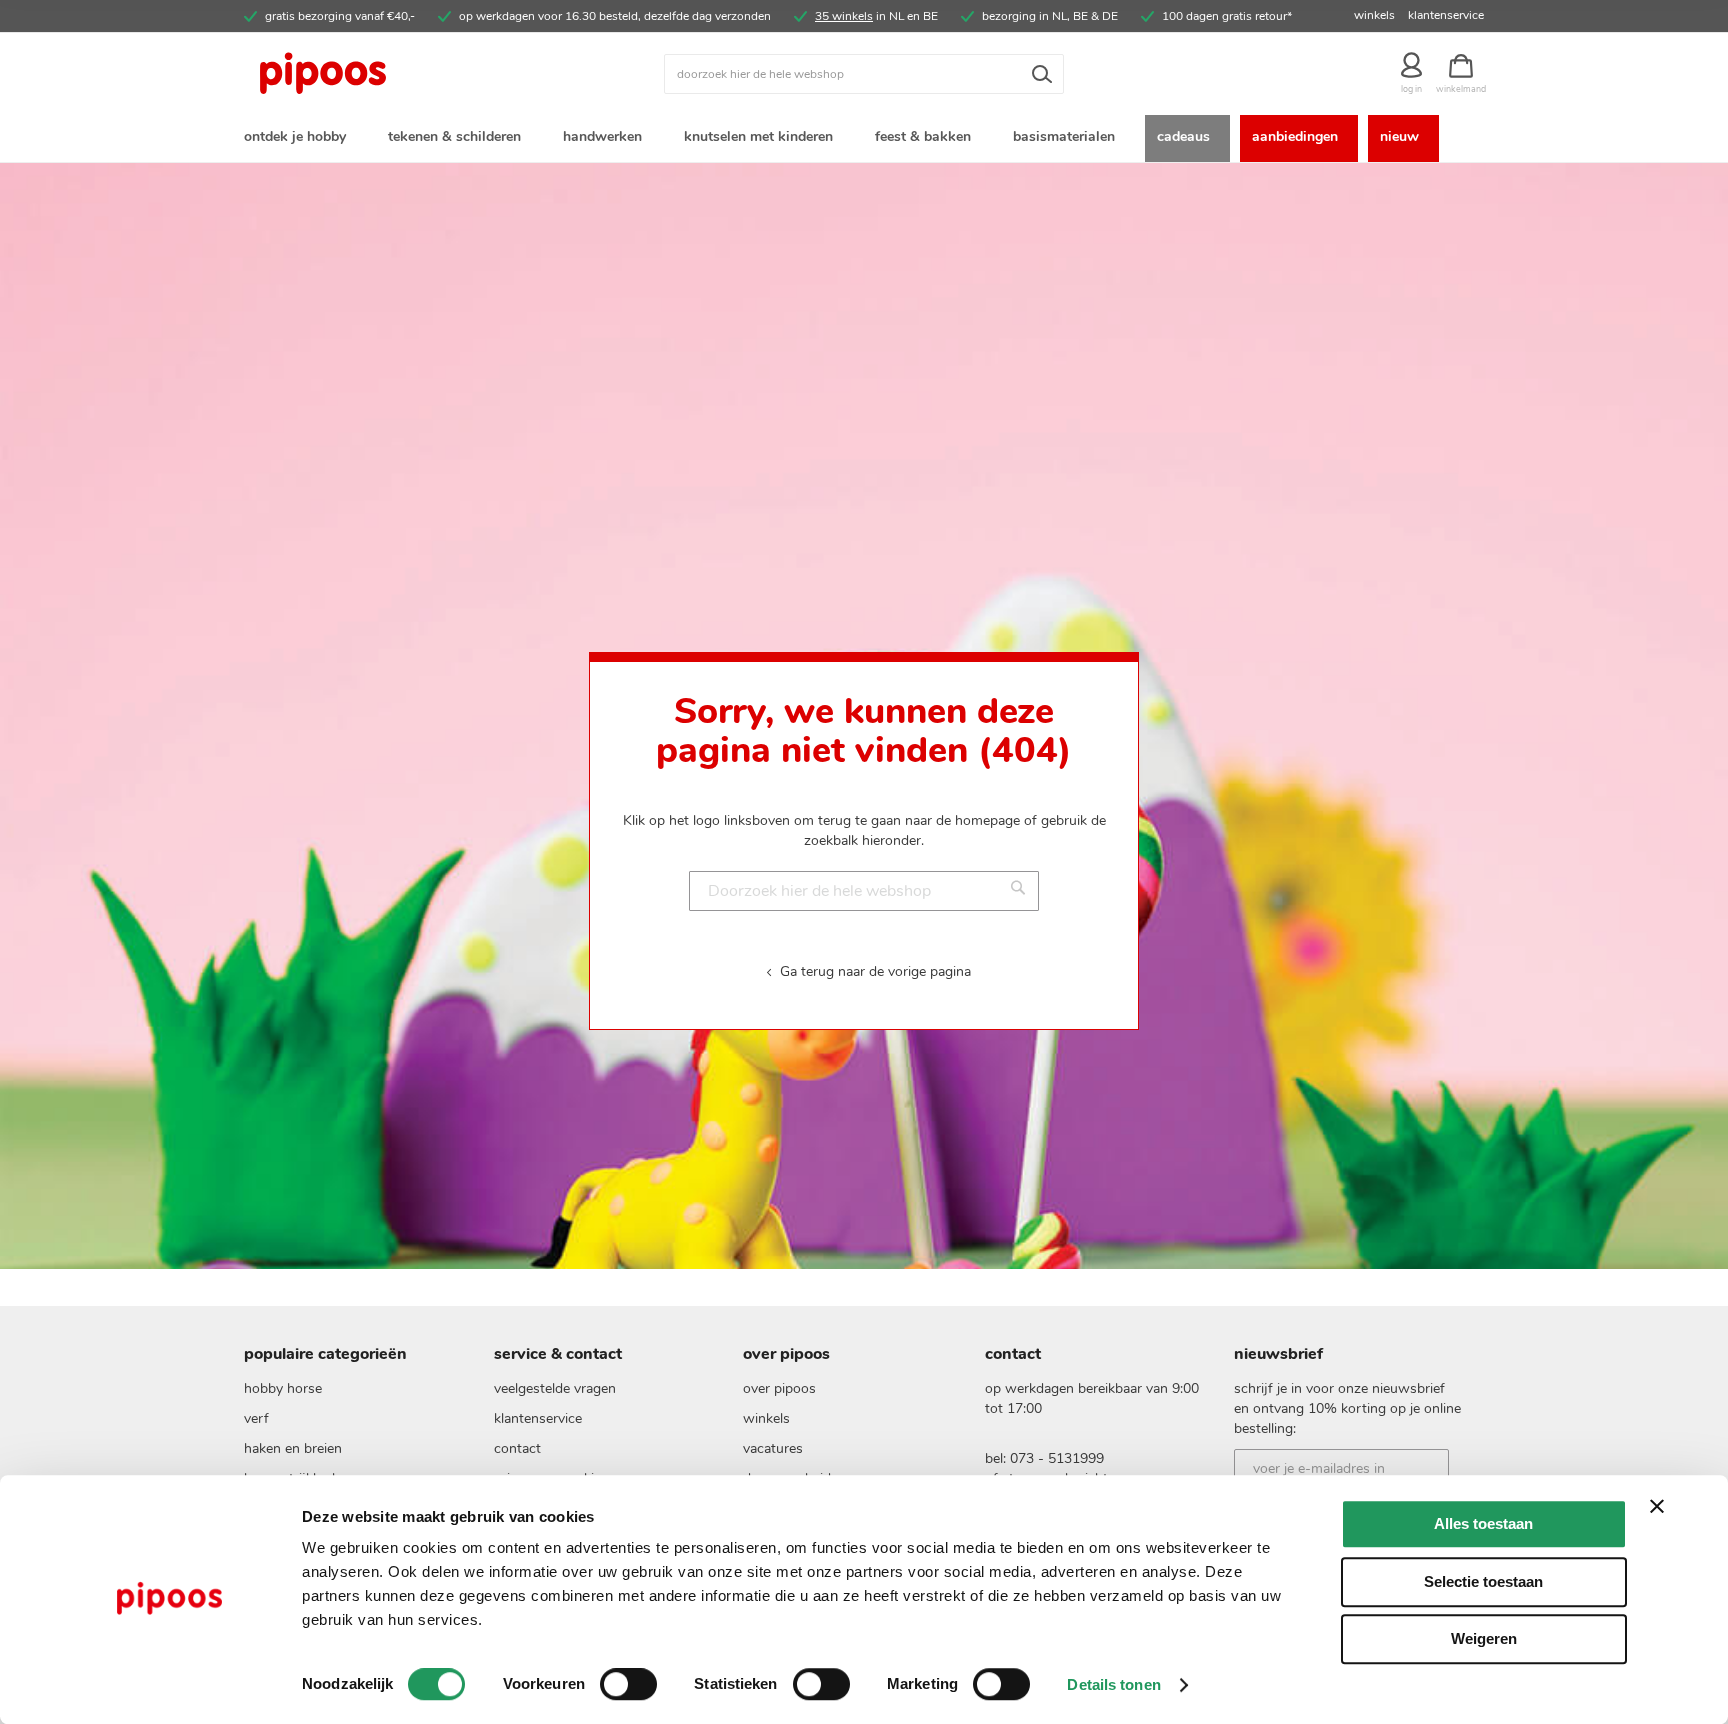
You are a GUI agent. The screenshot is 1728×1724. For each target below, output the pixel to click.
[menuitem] (299, 138)
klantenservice (1446, 15)
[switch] (628, 1686)
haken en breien (293, 1448)
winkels (1374, 15)
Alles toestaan (1483, 1523)
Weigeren (1484, 1638)
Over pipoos (779, 1388)
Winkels (766, 1418)
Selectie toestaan (1483, 1581)
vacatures (773, 1448)
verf (256, 1418)
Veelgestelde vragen (555, 1388)
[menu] (864, 138)
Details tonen (1113, 1684)
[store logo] (399, 74)
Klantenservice (538, 1418)
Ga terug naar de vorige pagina (875, 971)
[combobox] (864, 74)
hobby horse (283, 1388)
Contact (517, 1448)
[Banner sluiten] (1657, 1506)
